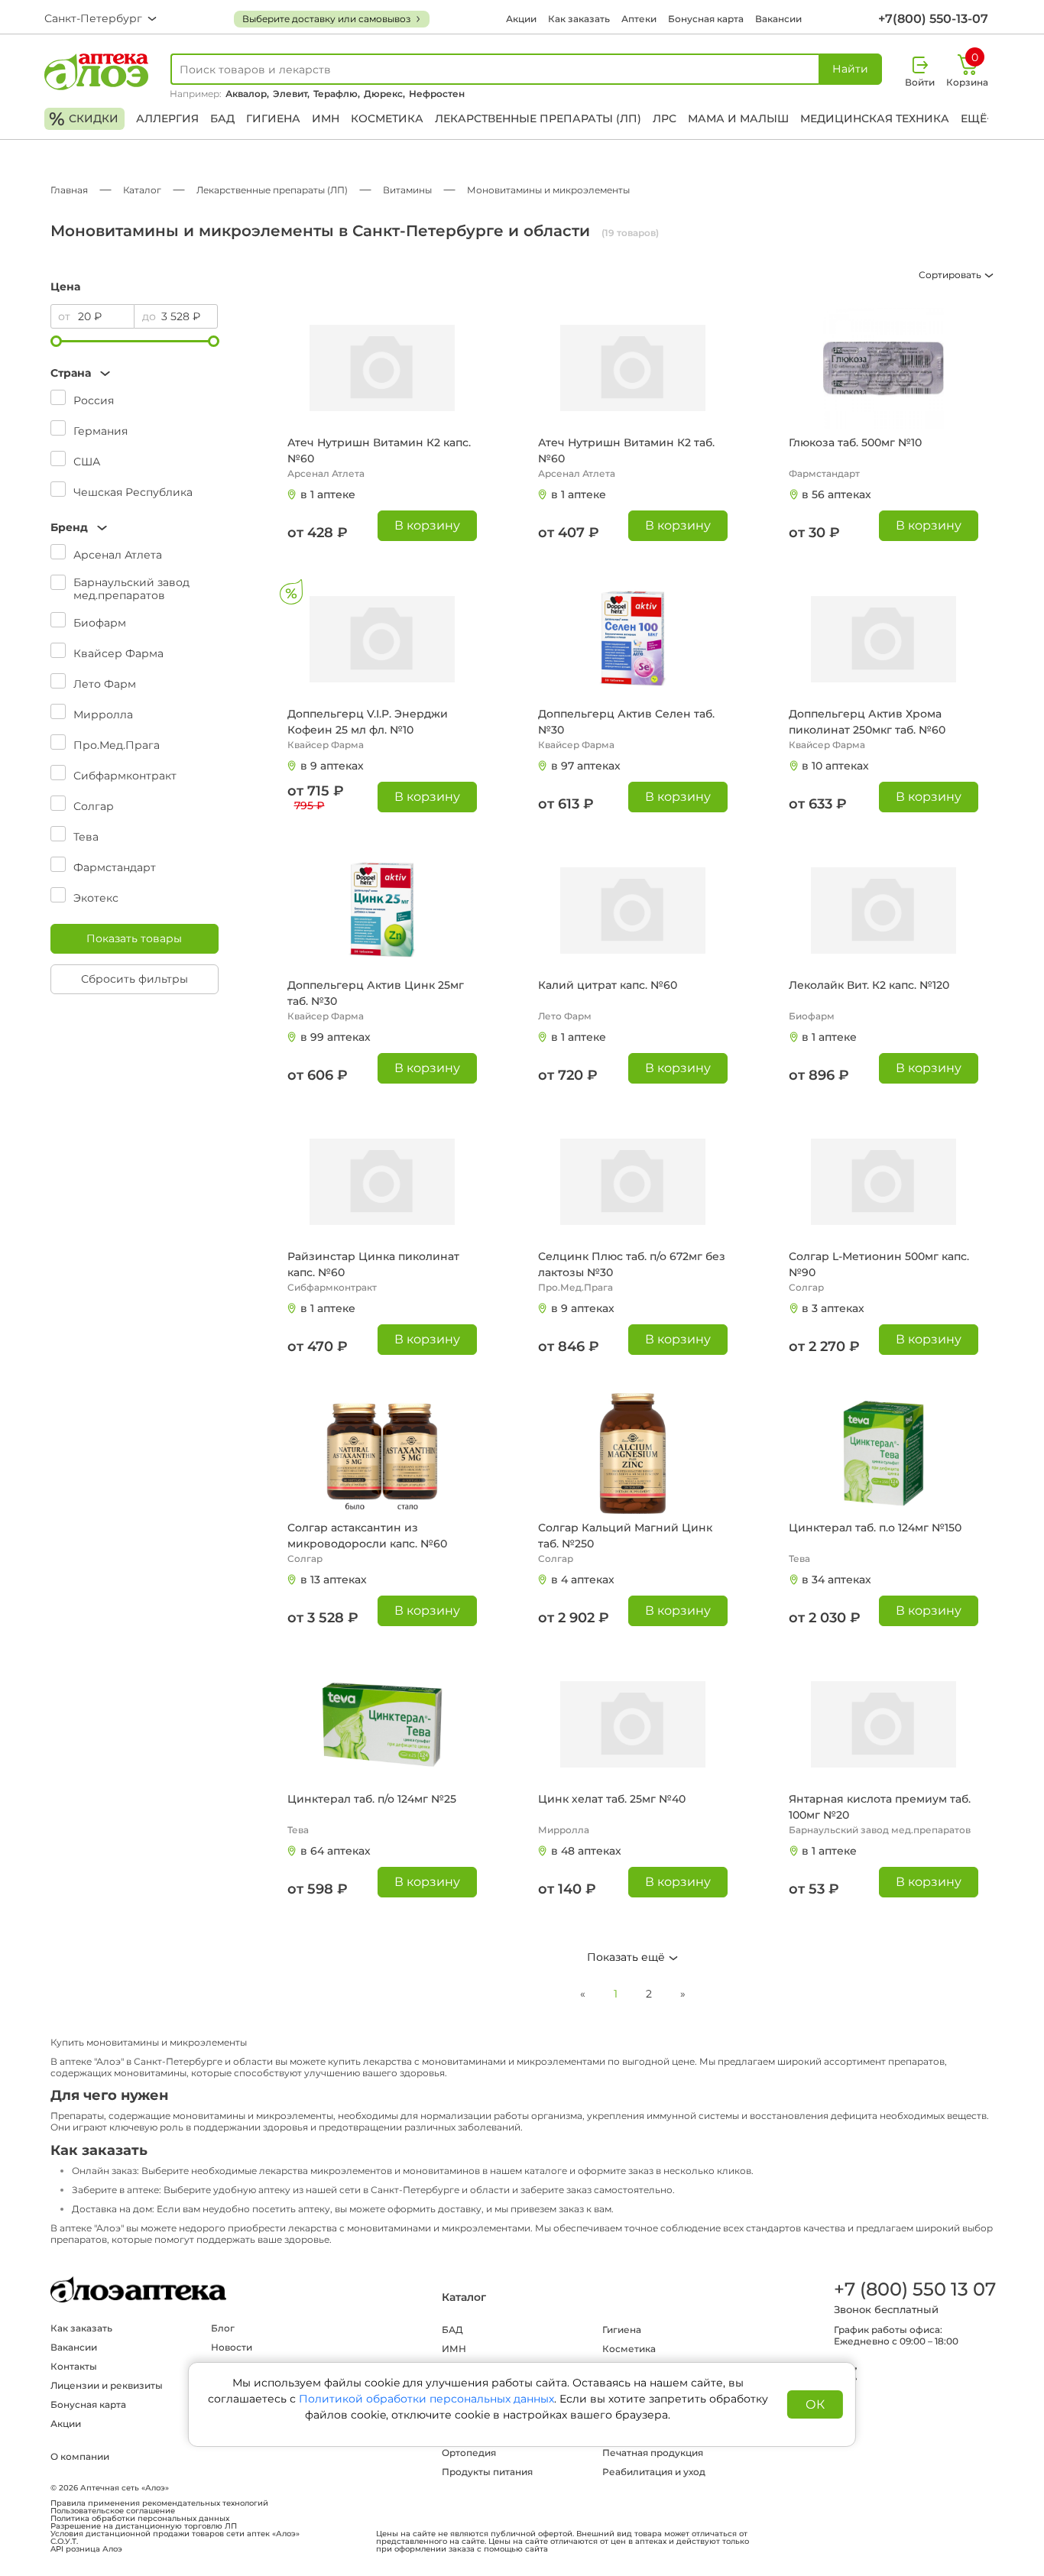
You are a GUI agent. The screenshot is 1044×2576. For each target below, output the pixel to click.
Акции (521, 19)
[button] (135, 373)
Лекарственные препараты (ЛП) (538, 118)
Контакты (74, 2366)
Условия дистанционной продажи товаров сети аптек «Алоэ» (175, 2534)
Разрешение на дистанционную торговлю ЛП (144, 2526)
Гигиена (273, 118)
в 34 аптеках (836, 1580)
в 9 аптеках (332, 766)
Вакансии (778, 19)
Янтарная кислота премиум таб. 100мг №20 (880, 1807)
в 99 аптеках (336, 1037)
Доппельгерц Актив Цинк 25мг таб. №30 (376, 993)
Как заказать (579, 19)
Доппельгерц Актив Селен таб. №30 (626, 722)
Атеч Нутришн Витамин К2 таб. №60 (626, 450)
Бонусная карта (706, 19)
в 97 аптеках (586, 766)
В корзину (427, 525)
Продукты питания (487, 2472)
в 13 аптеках (334, 1580)
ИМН (326, 118)
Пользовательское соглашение (113, 2511)
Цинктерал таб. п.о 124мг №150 (875, 1528)
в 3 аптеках (833, 1308)
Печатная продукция (653, 2453)
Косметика (387, 118)
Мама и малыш (738, 118)
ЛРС (665, 118)
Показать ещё (627, 1957)
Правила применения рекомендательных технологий (159, 2503)
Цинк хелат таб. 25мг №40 (612, 1799)
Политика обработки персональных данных (140, 2519)
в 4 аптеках (583, 1580)
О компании (80, 2456)
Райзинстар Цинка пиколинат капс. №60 (373, 1264)
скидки (84, 119)
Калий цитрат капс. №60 (608, 985)
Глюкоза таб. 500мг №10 (855, 442)
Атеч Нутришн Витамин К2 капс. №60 (379, 450)
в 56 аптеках (836, 494)
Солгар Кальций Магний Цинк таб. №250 (625, 1536)
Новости (232, 2347)
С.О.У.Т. (64, 2542)
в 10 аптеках (835, 766)
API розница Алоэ (86, 2549)
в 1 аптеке (328, 494)
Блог (223, 2328)
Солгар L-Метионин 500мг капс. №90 (879, 1264)
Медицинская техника (875, 118)
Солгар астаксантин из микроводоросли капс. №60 (367, 1536)
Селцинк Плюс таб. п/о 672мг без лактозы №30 (632, 1264)
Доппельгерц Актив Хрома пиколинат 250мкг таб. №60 (867, 722)
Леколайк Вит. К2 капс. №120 (869, 985)
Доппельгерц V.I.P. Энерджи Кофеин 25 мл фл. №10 (368, 722)
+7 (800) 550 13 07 (914, 2289)
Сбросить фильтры (135, 979)
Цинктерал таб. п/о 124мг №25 (372, 1799)
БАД (222, 118)
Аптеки (639, 19)
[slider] (56, 341)
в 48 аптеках (586, 1851)
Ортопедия (469, 2453)
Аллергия (167, 118)
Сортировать (951, 275)
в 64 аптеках (336, 1851)
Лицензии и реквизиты (107, 2385)
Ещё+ (977, 118)
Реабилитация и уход (654, 2472)
